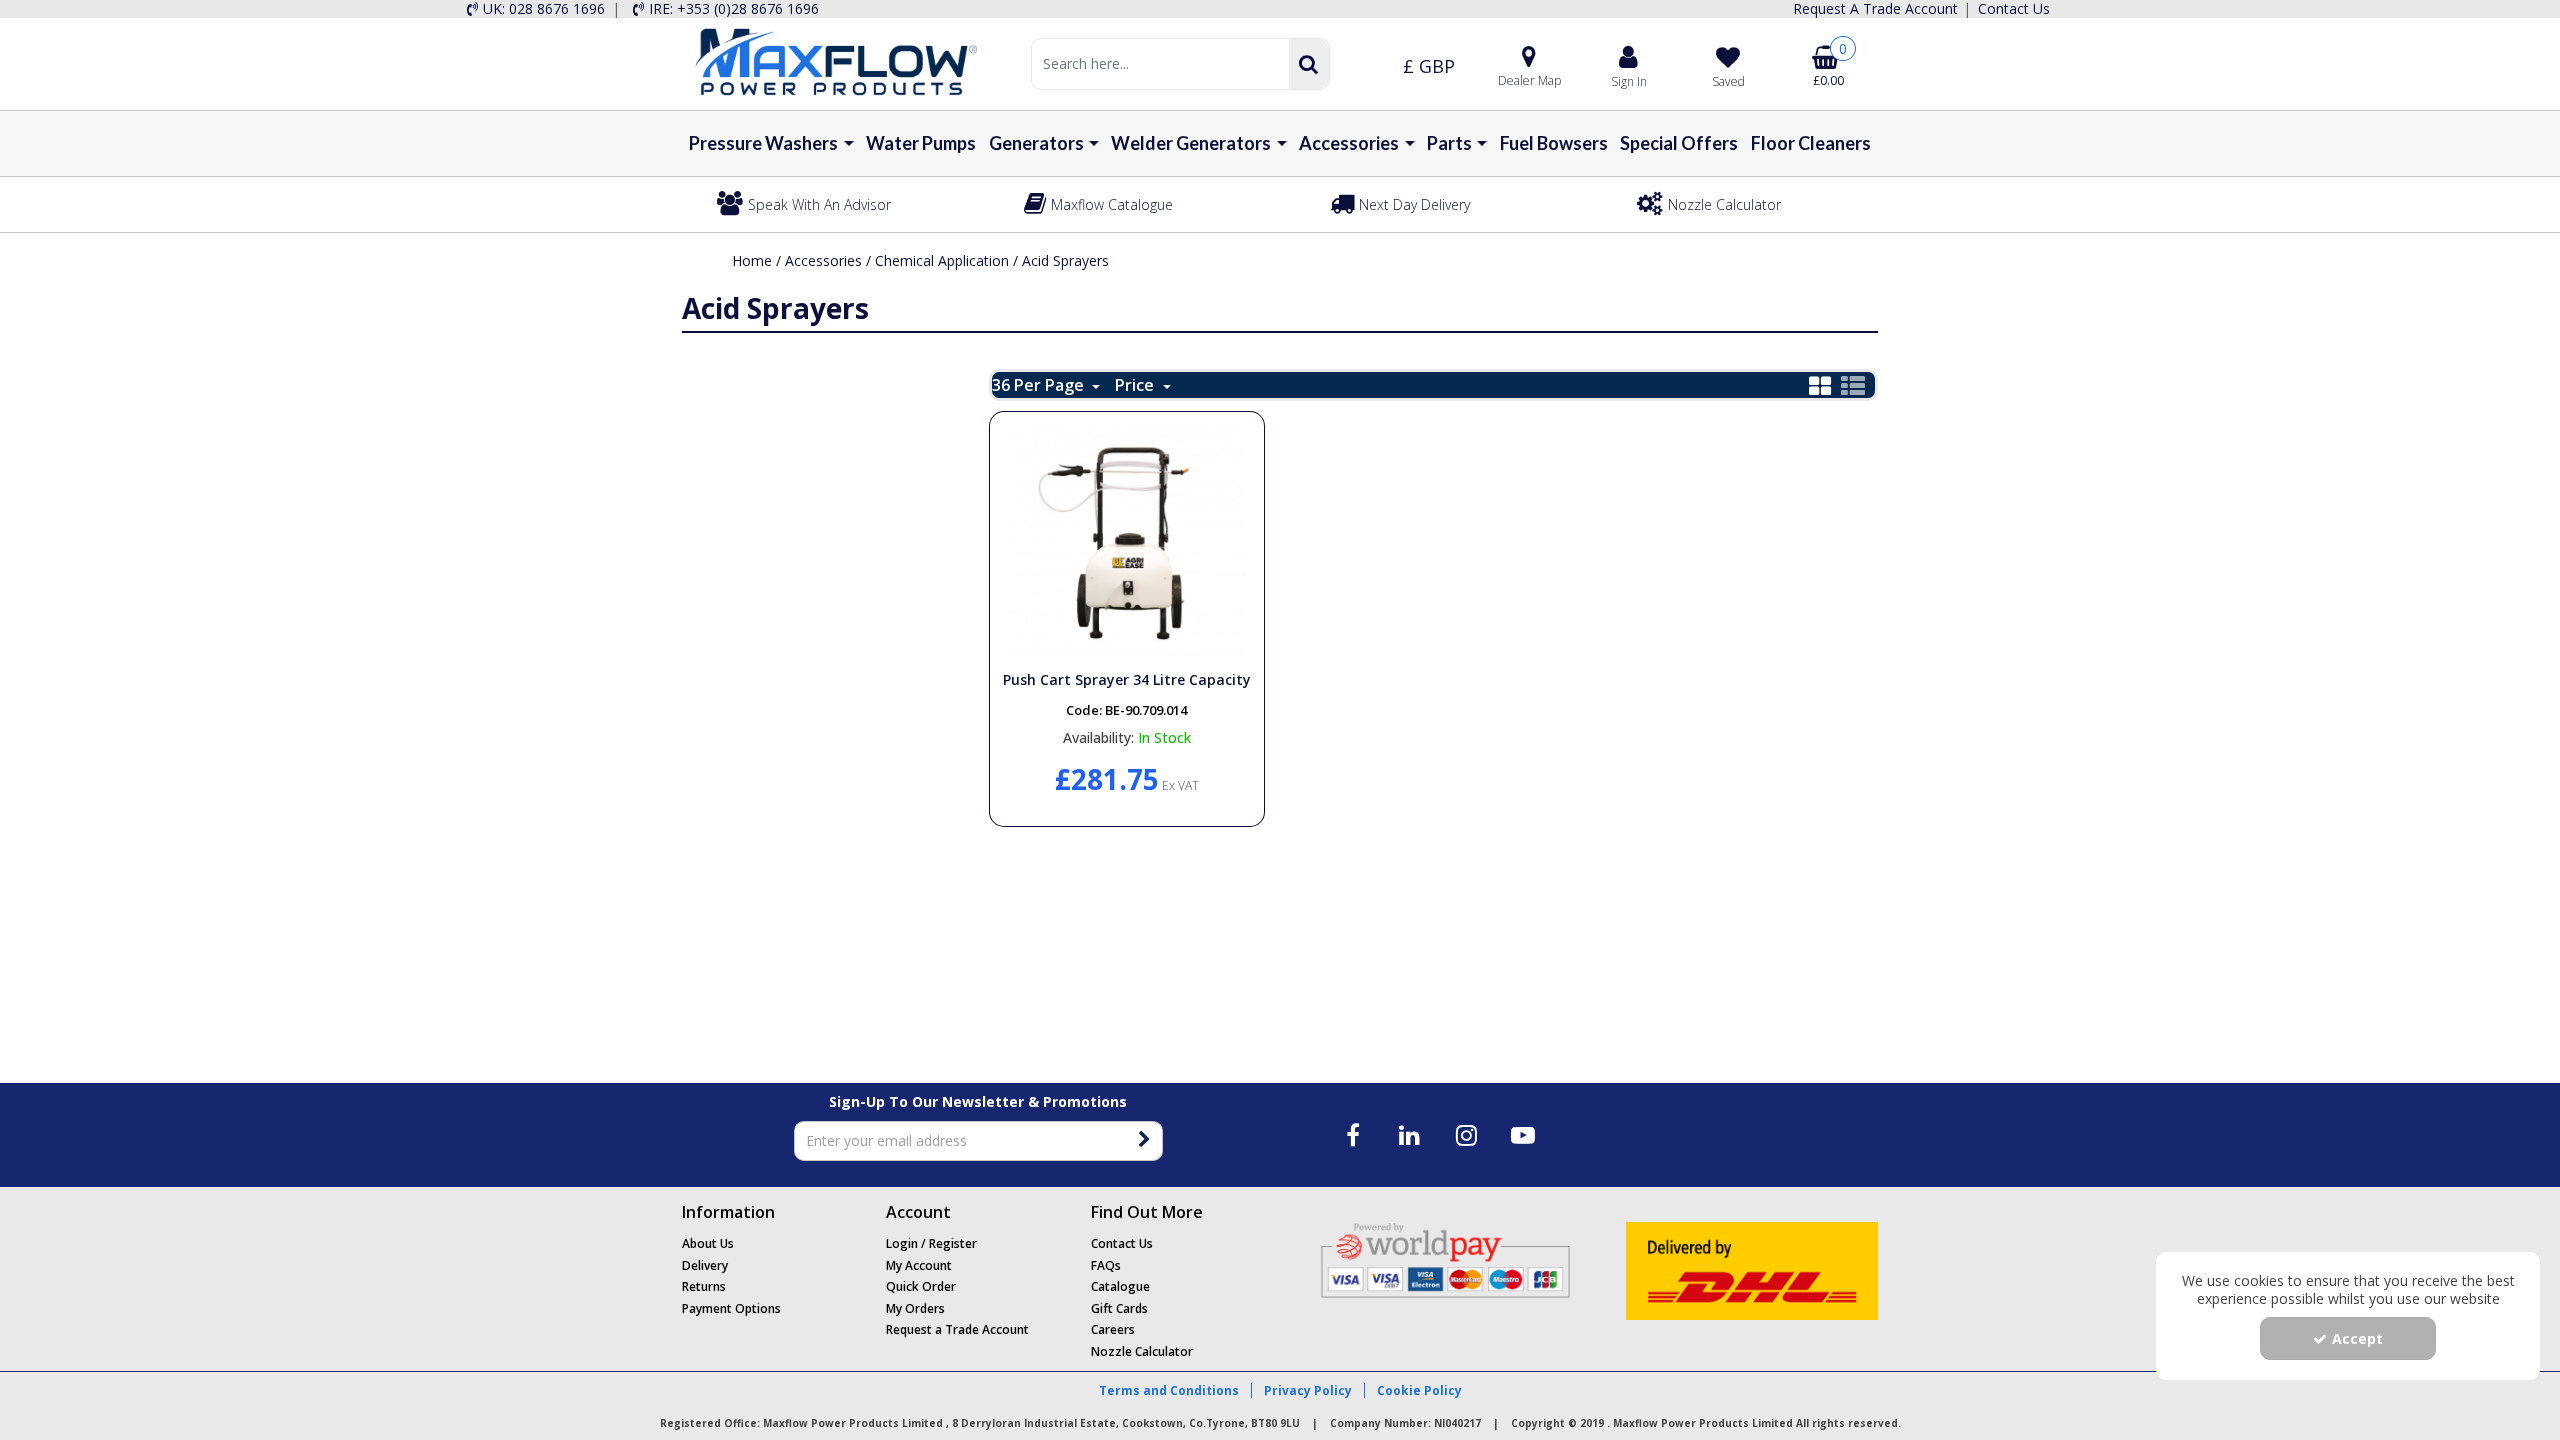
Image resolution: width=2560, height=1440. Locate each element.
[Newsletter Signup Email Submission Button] (1145, 1141)
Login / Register (931, 1243)
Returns (704, 1286)
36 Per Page (1040, 385)
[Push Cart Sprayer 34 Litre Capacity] (1126, 539)
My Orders (915, 1308)
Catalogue (1120, 1286)
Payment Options (731, 1308)
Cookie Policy (1419, 1390)
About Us (708, 1243)
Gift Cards (1119, 1308)
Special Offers (1679, 143)
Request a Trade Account (957, 1329)
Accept (2357, 1338)
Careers (1113, 1329)
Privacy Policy (1308, 1390)
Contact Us (1122, 1243)
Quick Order (921, 1286)
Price (1136, 385)
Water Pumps (921, 143)
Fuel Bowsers (1554, 143)
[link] (1353, 1135)
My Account (919, 1265)
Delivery (705, 1265)
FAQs (1106, 1265)
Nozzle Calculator (1142, 1351)
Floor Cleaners (1811, 143)
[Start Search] (1309, 64)
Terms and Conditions (1169, 1390)
